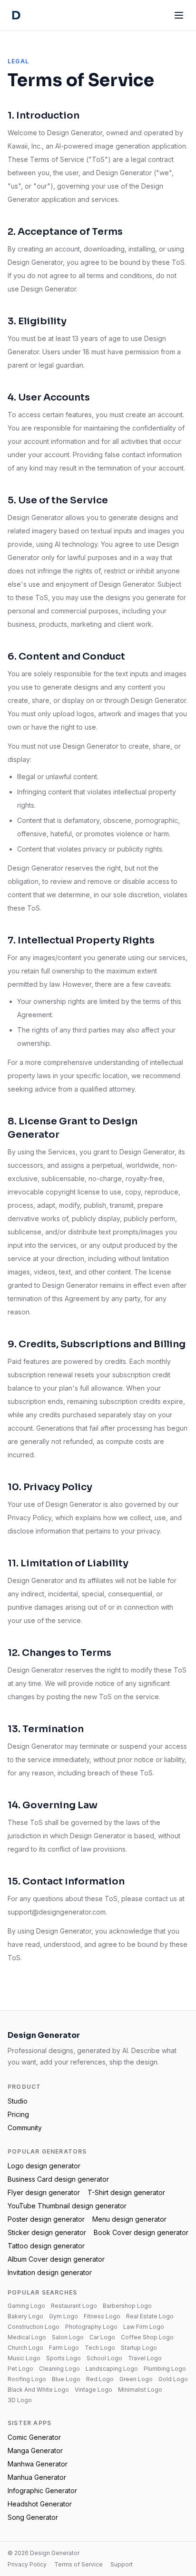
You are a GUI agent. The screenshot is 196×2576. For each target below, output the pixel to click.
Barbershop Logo (127, 2306)
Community (25, 2128)
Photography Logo (91, 2327)
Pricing (18, 2114)
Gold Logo (173, 2379)
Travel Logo (145, 2358)
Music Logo (24, 2358)
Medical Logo (27, 2337)
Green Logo (136, 2379)
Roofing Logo (27, 2379)
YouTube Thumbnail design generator (67, 2206)
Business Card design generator (58, 2179)
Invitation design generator (50, 2272)
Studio (18, 2101)
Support (122, 2564)
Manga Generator (35, 2451)
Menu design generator (129, 2219)
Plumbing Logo (165, 2369)
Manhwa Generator (38, 2464)
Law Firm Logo (144, 2327)
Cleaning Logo (59, 2369)
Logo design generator (44, 2166)
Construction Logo (34, 2327)
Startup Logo (139, 2348)
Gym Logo (64, 2316)
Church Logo (25, 2348)
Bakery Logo (25, 2316)
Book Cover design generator (141, 2232)
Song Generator (33, 2517)
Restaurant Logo (74, 2306)
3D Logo (20, 2400)
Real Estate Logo (150, 2316)
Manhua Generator (37, 2477)
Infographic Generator (42, 2491)
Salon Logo (68, 2337)
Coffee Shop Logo (147, 2337)
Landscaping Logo (112, 2369)
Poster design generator (46, 2219)
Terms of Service (78, 2564)
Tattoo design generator (46, 2246)
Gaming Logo (26, 2306)
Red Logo (100, 2379)
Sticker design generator (47, 2232)
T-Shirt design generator (126, 2192)
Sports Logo (64, 2358)
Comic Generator (34, 2437)
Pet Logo (20, 2369)
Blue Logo (66, 2379)
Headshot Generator (40, 2504)
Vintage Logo (93, 2390)
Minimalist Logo (140, 2390)
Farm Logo (64, 2348)
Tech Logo (100, 2348)
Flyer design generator (44, 2192)
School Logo (104, 2358)
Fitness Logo (102, 2316)
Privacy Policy (27, 2564)
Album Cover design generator (56, 2259)
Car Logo (102, 2337)
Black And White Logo (38, 2390)
